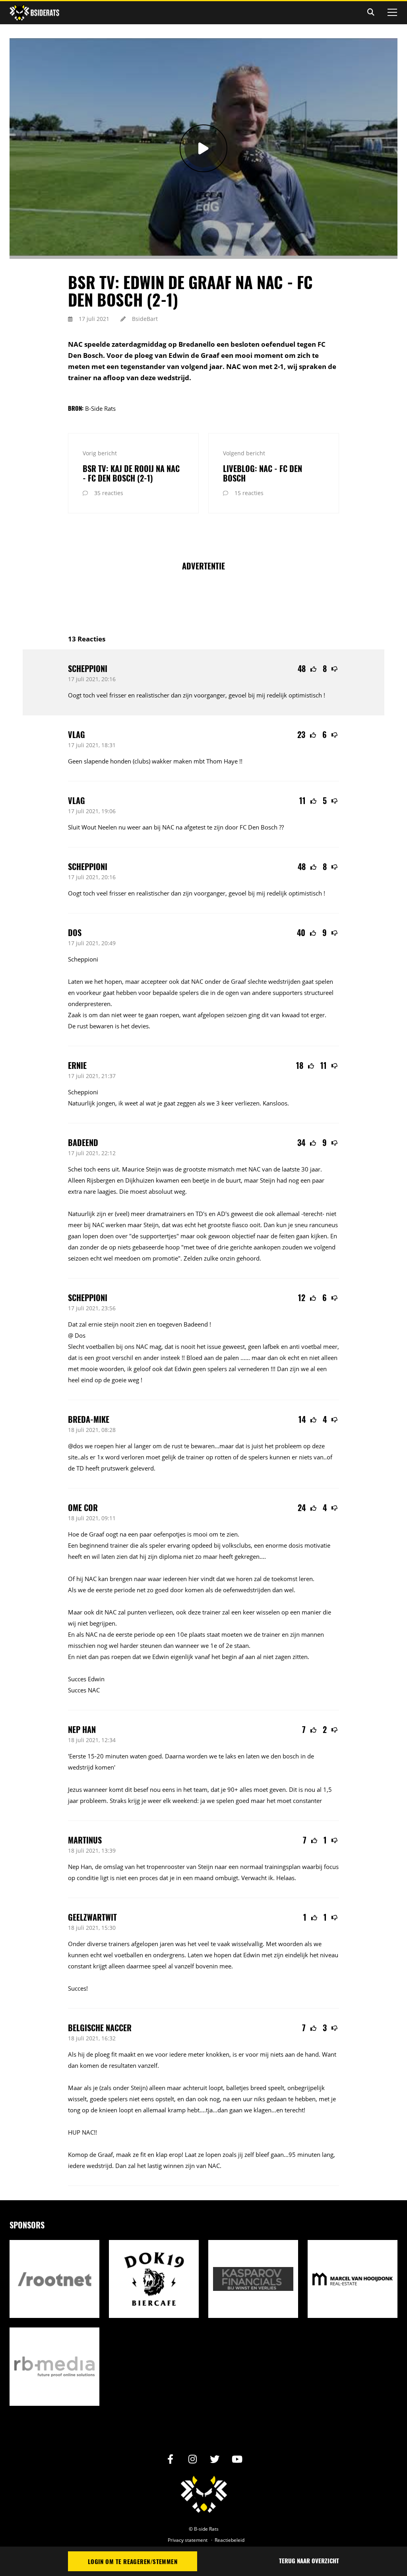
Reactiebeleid (230, 2540)
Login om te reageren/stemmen (133, 2561)
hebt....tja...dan (207, 2110)
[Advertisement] (213, 598)
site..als (78, 1457)
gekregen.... (250, 1556)
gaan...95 (283, 2154)
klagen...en (268, 2110)
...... (245, 1358)
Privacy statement (188, 2540)
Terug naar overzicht (309, 2560)
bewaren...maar (212, 1446)
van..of (323, 1457)
